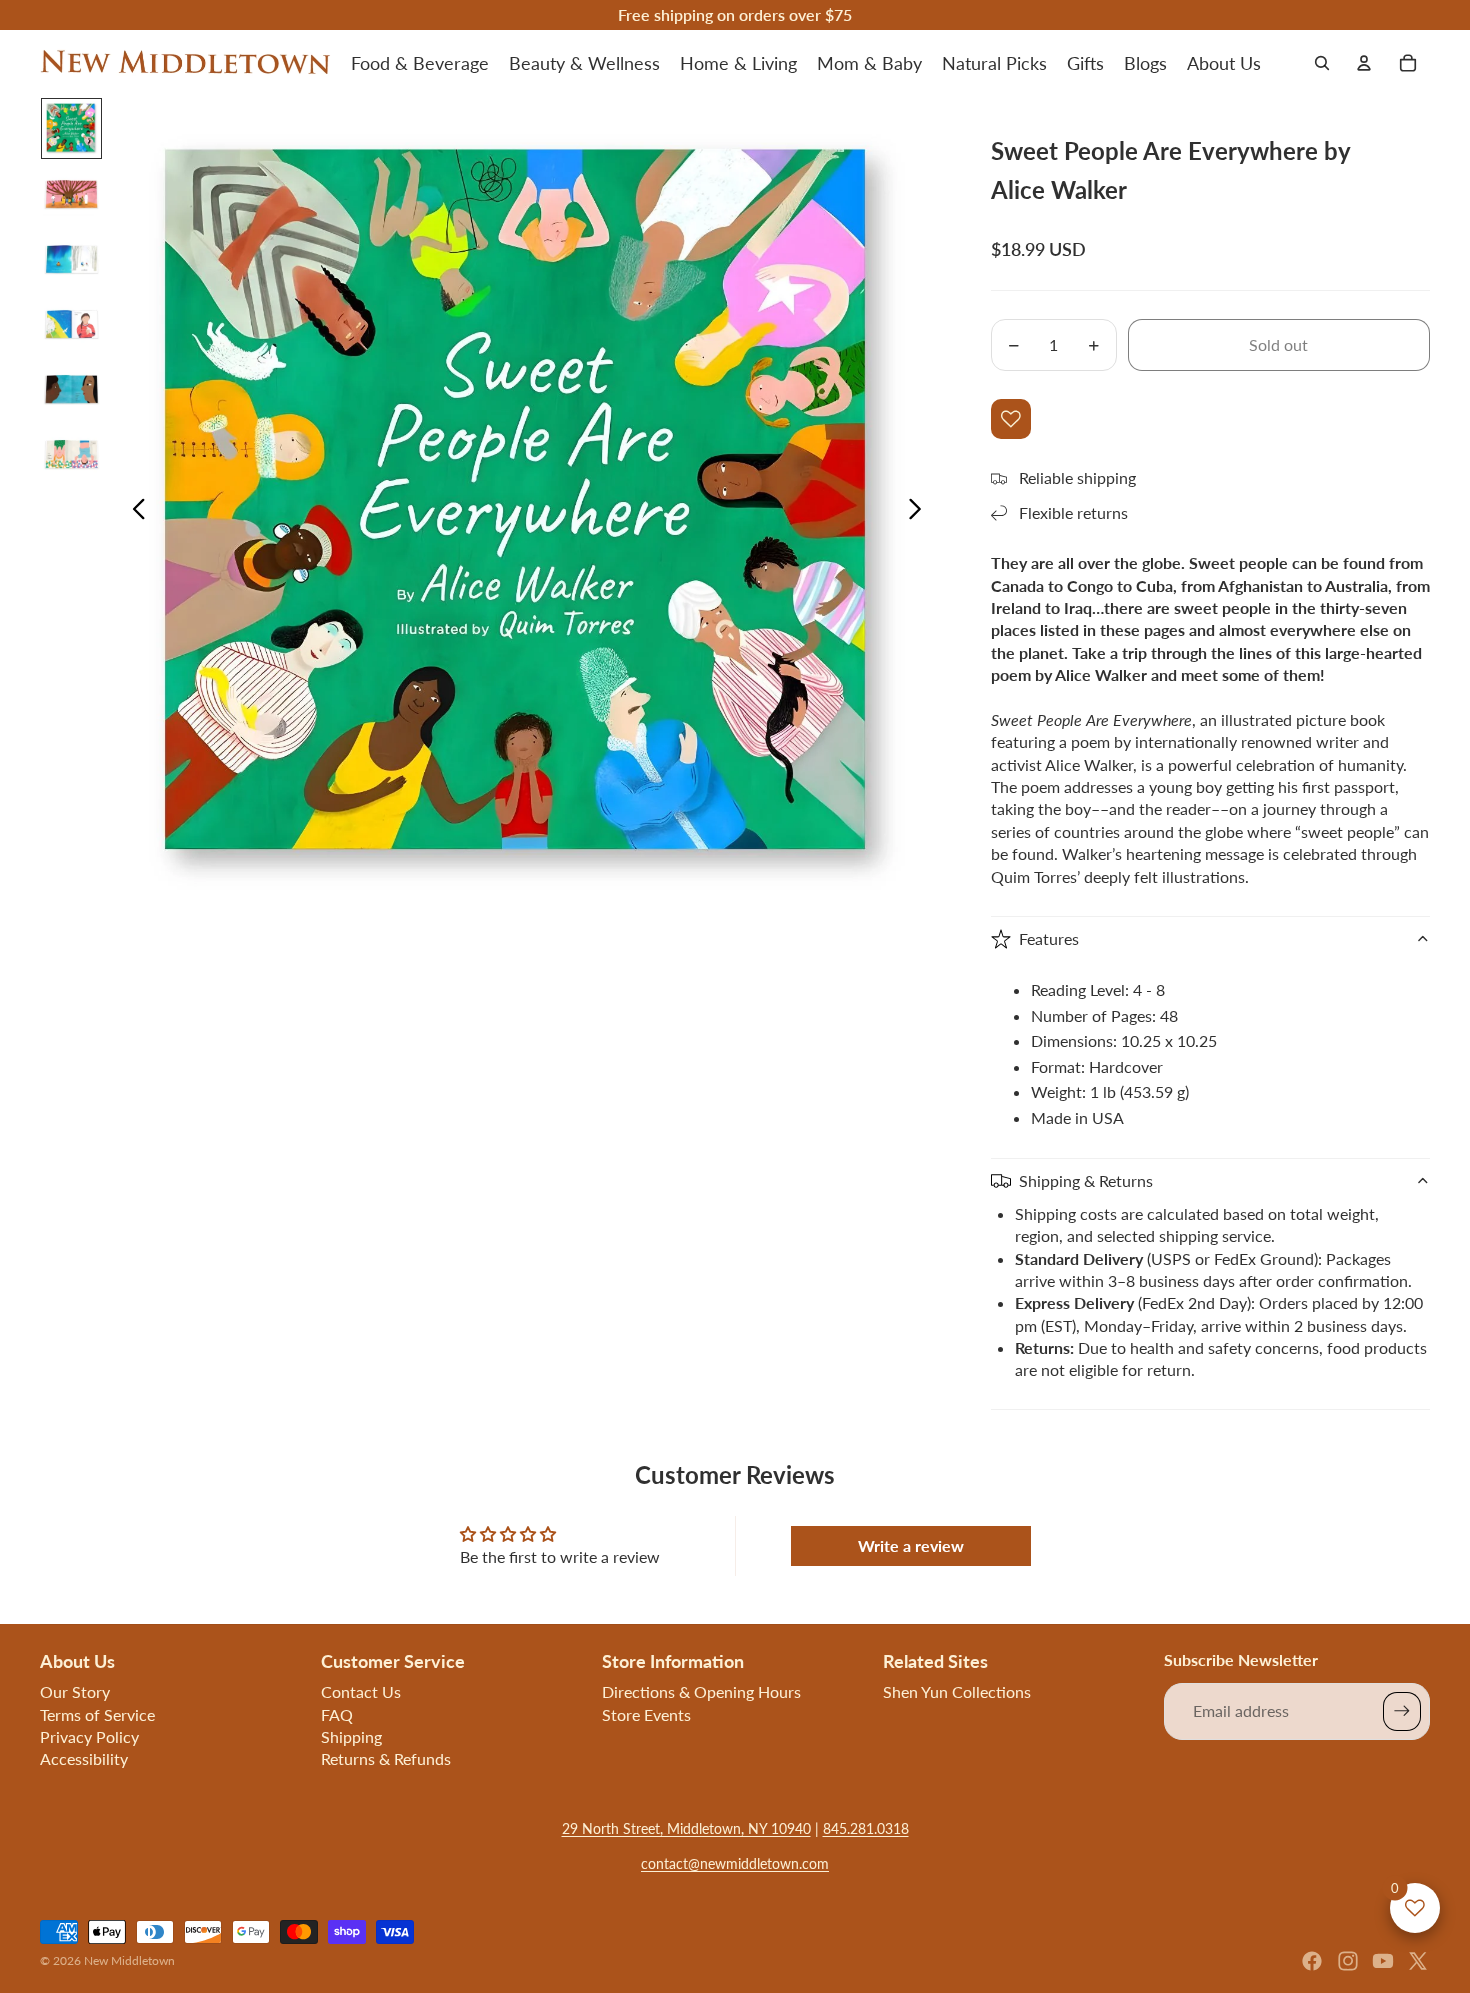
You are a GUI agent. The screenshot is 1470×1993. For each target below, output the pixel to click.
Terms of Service (97, 1714)
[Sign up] (1402, 1711)
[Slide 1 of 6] (71, 128)
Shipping (351, 1736)
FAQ (337, 1714)
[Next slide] (920, 512)
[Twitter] (1418, 1961)
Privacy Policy (89, 1736)
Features (1049, 938)
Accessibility (84, 1758)
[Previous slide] (133, 512)
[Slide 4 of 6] (71, 323)
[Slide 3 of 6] (71, 258)
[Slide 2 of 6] (71, 193)
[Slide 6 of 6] (71, 453)
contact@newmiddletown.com (735, 1863)
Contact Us (361, 1691)
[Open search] (1322, 63)
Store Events (646, 1714)
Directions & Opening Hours (701, 1691)
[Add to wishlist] (1011, 419)
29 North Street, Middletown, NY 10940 (686, 1828)
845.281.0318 (866, 1828)
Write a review (911, 1545)
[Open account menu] (1364, 63)
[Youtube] (1383, 1961)
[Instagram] (1348, 1961)
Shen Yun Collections (957, 1691)
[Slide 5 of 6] (71, 388)
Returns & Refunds (386, 1758)
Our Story (75, 1691)
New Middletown (129, 1960)
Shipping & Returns (1086, 1180)
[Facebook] (1312, 1961)
